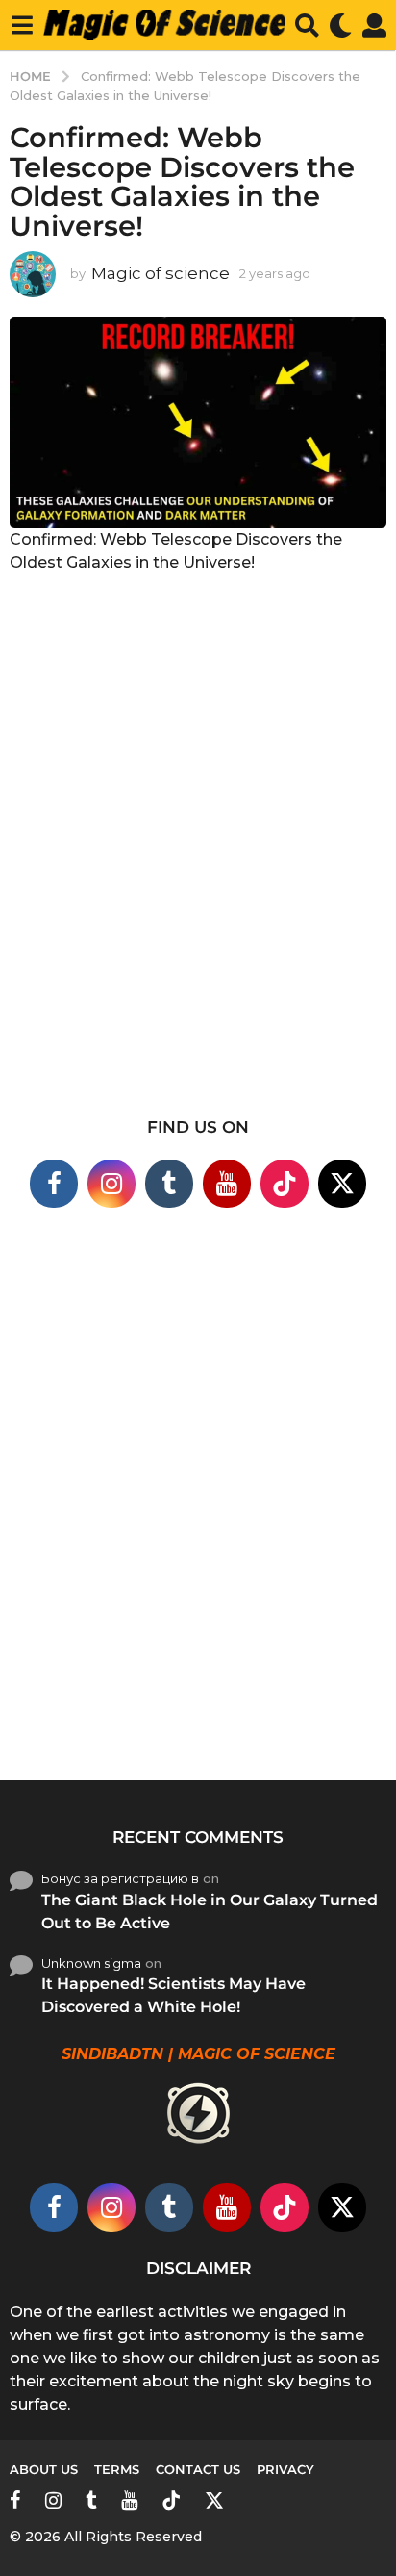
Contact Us (198, 2469)
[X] (342, 1184)
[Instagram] (111, 1184)
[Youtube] (227, 1184)
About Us (44, 2469)
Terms (117, 2469)
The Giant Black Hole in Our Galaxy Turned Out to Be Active (210, 1912)
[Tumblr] (169, 1184)
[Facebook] (54, 1184)
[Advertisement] (198, 858)
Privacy (285, 2469)
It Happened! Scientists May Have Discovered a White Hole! (173, 1995)
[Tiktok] (285, 1184)
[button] (22, 25)
